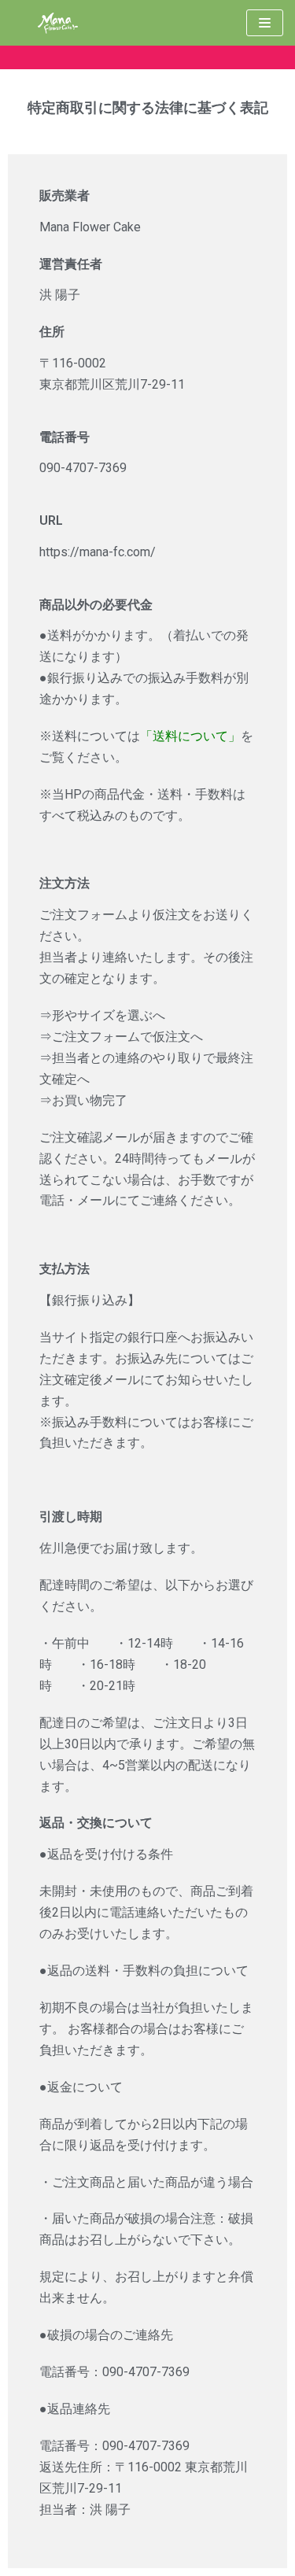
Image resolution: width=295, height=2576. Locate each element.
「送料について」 (190, 736)
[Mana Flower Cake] (59, 23)
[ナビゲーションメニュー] (265, 23)
